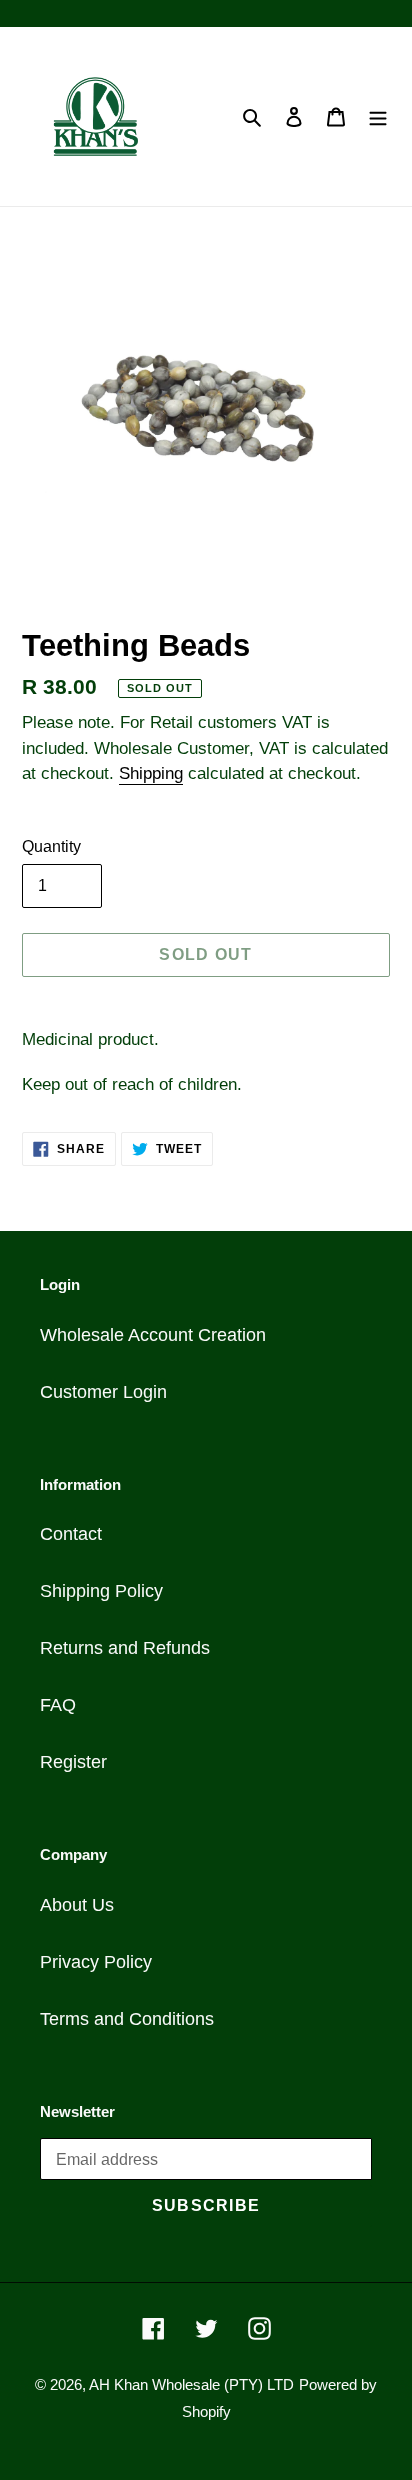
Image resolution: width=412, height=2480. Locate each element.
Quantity (51, 846)
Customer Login (103, 1392)
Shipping (151, 773)
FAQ (58, 1705)
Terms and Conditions (127, 2019)
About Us (77, 1905)
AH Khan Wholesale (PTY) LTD (191, 2384)
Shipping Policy (101, 1591)
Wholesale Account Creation (153, 1335)
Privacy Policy (96, 1962)
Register (73, 1762)
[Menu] (378, 116)
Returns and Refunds (125, 1648)
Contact (71, 1534)
